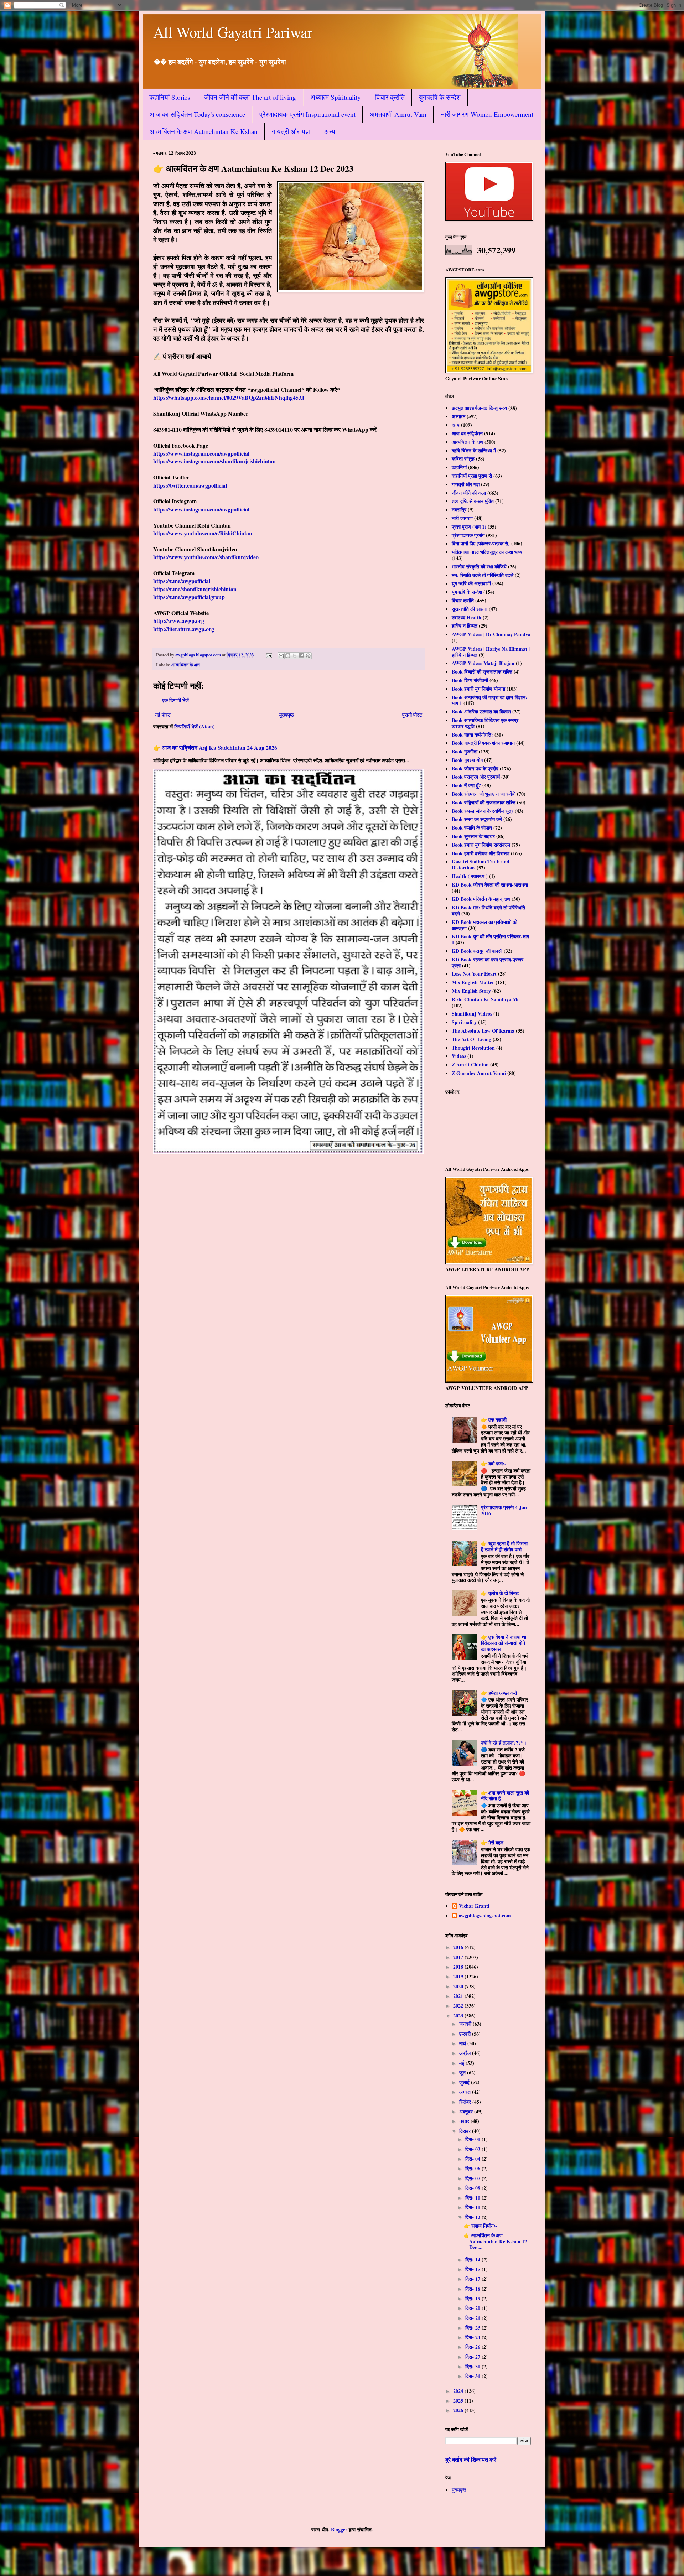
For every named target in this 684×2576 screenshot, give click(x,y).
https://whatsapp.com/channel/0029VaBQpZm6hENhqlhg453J (229, 397)
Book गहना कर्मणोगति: (472, 735)
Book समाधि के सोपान (472, 828)
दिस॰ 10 (473, 2198)
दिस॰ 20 (473, 2308)
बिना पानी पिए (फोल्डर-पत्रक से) (481, 543)
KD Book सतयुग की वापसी (477, 951)
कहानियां (459, 467)
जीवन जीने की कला (469, 493)
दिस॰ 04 (473, 2159)
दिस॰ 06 (473, 2168)
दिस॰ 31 (473, 2376)
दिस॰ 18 (473, 2289)
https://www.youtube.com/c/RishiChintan (203, 533)
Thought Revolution (473, 1048)
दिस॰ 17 (473, 2279)
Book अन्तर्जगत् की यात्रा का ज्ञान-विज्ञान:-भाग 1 (490, 700)
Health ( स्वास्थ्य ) (470, 876)
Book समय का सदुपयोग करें (477, 819)
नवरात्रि (459, 510)
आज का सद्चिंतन (467, 433)
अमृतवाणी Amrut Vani (398, 114)
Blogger (339, 2530)
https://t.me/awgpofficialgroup (189, 597)
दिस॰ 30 (473, 2366)
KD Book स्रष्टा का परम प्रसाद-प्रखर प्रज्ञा (488, 962)
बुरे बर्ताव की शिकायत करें (471, 2460)
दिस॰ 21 (473, 2318)
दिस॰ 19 (473, 2298)
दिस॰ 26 (473, 2347)
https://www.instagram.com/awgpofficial (201, 453)
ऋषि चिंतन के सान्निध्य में (474, 450)
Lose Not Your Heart (474, 974)
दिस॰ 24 (473, 2337)
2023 (459, 2016)
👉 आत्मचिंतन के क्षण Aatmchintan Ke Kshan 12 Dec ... (495, 2241)
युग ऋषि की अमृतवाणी (471, 583)
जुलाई (465, 2082)
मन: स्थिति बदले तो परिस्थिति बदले (483, 575)
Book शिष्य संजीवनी (470, 680)
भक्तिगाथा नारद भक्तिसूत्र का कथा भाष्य (487, 552)
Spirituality (464, 1022)
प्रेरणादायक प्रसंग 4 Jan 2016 (504, 1510)
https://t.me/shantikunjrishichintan (195, 589)
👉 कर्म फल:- (494, 1463)
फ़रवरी (466, 2034)
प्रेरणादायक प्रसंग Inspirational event (307, 114)
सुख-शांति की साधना (470, 609)
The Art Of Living (471, 1039)
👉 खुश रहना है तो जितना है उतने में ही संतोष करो (504, 1546)
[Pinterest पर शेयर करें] (308, 656)
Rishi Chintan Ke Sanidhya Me (486, 999)
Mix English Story (471, 991)
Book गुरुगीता (465, 751)
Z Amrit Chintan (470, 1064)
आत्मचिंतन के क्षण (186, 665)
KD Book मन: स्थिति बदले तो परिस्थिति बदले (488, 910)
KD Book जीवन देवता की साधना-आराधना (490, 885)
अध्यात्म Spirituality (336, 97)
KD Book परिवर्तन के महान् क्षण (481, 899)
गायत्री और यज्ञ (291, 131)
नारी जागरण (462, 518)
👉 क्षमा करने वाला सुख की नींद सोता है (505, 1796)
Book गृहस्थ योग (467, 760)
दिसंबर (466, 2131)
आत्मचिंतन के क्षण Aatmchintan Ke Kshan (204, 131)
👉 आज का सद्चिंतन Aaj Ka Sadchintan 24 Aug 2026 (215, 748)
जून (463, 2073)
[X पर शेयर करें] (295, 656)
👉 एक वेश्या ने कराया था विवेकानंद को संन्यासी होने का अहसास (504, 1643)
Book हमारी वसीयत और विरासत (481, 853)
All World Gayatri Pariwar (233, 32)
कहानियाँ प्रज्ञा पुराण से (472, 476)
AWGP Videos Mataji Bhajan (483, 663)
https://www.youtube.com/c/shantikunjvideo (206, 557)
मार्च (463, 2043)
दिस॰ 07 (473, 2178)
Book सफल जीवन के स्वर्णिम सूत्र (483, 811)
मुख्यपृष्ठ (286, 715)
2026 (459, 2410)
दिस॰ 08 (473, 2188)
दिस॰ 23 (473, 2328)
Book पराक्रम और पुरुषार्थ (476, 777)
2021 (459, 1996)
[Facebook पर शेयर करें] (301, 656)
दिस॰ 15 (473, 2269)
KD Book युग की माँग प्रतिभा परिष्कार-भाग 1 (490, 939)
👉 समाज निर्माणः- (480, 2226)
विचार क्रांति (390, 97)
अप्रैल (466, 2053)
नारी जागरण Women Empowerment (487, 114)
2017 (459, 1957)
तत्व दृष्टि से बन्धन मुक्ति (473, 501)
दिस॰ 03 (473, 2149)
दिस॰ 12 (473, 2217)
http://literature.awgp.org (184, 629)
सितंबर (466, 2102)
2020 (459, 1986)
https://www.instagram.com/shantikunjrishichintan (214, 461)
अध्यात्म (458, 416)
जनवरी (466, 2024)
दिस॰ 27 (473, 2357)
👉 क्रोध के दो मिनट (500, 1593)
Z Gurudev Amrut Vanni (479, 1073)
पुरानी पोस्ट (412, 715)
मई (462, 2063)
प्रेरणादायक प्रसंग (468, 535)
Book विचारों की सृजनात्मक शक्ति (482, 672)
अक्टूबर (467, 2111)
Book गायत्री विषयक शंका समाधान (483, 743)
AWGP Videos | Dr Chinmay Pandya (491, 634)
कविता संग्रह (463, 459)
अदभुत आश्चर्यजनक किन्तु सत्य (479, 408)
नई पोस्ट (163, 715)
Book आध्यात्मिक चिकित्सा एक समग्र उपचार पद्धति (485, 723)
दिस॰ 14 (473, 2260)
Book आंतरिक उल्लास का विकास (481, 711)
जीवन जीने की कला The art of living (250, 97)
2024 (459, 2391)
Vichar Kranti (474, 1906)
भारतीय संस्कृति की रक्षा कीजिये (479, 567)
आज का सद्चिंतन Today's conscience (197, 114)
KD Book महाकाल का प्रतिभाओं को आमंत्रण (484, 925)
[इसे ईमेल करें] (281, 656)
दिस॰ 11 (473, 2207)
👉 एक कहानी (494, 1420)
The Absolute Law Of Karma (483, 1031)
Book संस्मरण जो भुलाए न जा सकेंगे (484, 794)
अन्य (330, 131)
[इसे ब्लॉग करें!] (288, 656)
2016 (459, 1947)
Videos (459, 1056)
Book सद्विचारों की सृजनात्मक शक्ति (484, 802)
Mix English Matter (473, 982)
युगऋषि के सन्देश (440, 97)
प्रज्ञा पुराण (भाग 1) (469, 527)
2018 (459, 1967)
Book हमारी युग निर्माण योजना (478, 689)
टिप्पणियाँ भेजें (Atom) (195, 726)
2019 (459, 1976)
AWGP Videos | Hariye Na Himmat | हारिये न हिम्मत (491, 652)
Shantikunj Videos (472, 1014)
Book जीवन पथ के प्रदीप (475, 768)
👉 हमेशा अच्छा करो (499, 1693)
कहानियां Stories (170, 97)
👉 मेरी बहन (492, 1842)
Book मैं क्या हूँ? (466, 785)
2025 (459, 2401)
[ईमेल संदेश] (268, 655)
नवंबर (465, 2121)
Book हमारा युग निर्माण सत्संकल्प (481, 845)
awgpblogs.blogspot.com (485, 1916)
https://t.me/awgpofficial (182, 581)
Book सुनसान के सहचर (473, 836)
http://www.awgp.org (179, 621)
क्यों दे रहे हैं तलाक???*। (504, 1743)
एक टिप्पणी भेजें (175, 700)
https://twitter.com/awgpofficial (190, 485)
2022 (459, 2006)
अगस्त (466, 2092)
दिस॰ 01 (473, 2139)
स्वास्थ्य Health (467, 617)
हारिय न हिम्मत (465, 626)
